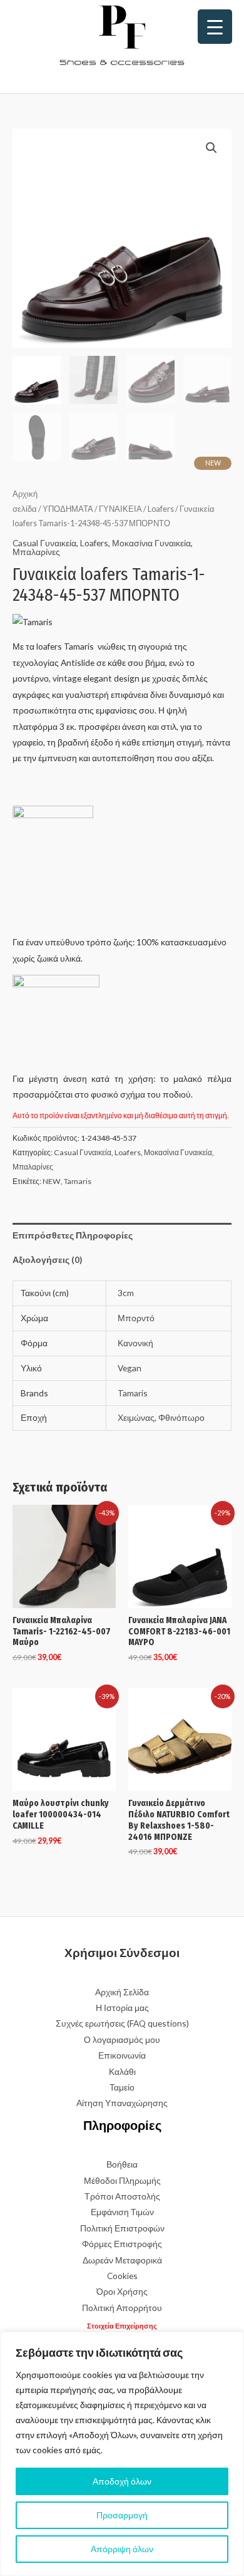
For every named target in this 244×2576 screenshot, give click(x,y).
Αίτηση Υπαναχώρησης (122, 2103)
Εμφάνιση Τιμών (122, 2212)
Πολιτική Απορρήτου (122, 2308)
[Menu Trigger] (215, 27)
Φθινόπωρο (181, 1417)
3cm (126, 1293)
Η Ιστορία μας (122, 2007)
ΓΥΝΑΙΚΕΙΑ (120, 509)
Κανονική (135, 1343)
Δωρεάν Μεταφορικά (122, 2260)
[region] (122, 2454)
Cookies (122, 2276)
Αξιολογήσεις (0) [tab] (47, 1259)
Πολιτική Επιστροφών (122, 2228)
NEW (52, 1181)
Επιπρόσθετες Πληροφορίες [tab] (73, 1235)
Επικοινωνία (122, 2055)
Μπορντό (136, 1318)
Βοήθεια (122, 2164)
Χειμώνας (136, 1417)
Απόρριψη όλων (122, 2549)
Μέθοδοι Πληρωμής (122, 2180)
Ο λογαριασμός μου (122, 2039)
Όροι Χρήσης (122, 2291)
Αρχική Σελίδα (122, 1992)
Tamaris (78, 1181)
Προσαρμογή (122, 2515)
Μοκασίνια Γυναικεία (151, 543)
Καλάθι (122, 2071)
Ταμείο (122, 2087)
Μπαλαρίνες (36, 552)
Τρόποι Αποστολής (122, 2196)
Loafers (161, 509)
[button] (211, 148)
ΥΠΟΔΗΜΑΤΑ (68, 509)
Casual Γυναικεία (44, 543)
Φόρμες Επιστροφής (122, 2244)
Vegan (130, 1368)
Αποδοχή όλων (122, 2481)
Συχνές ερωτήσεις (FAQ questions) (122, 2023)
